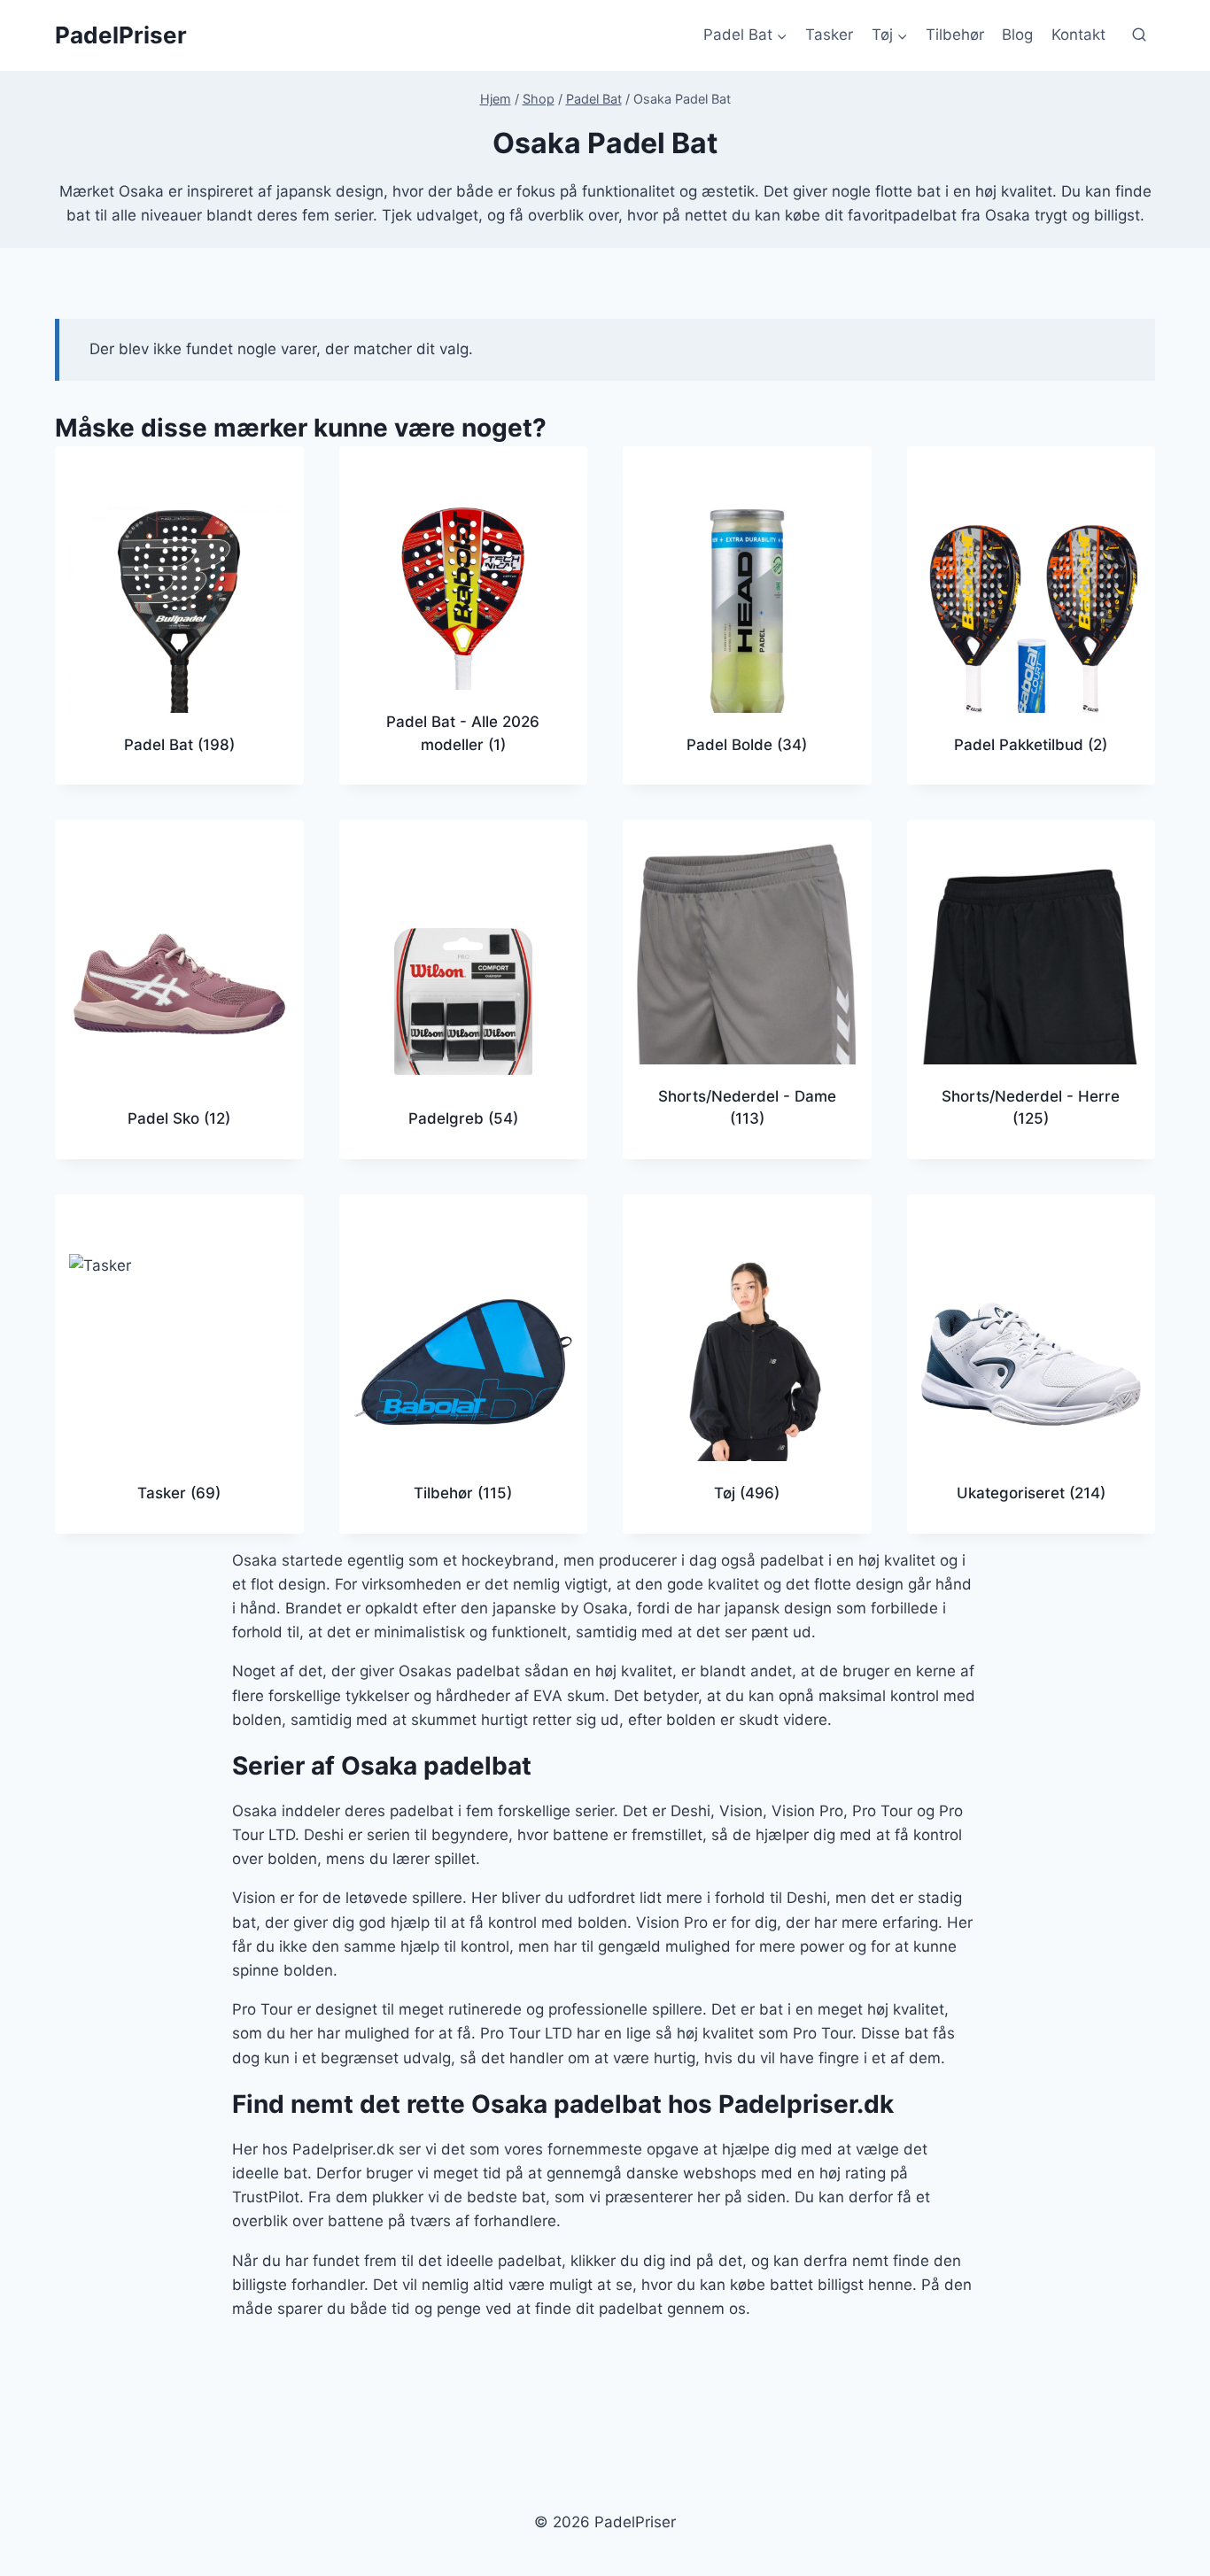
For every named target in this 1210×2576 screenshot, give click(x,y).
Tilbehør (955, 35)
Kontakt (1078, 35)
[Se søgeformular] (1139, 35)
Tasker (829, 35)
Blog (1017, 35)
